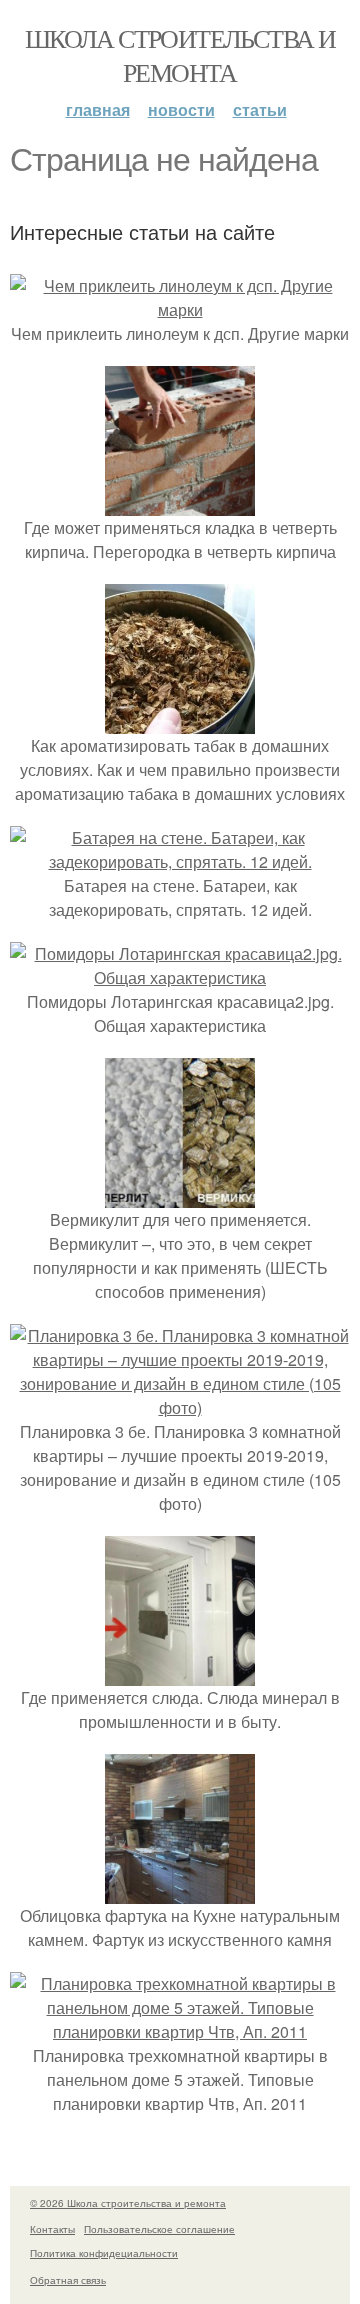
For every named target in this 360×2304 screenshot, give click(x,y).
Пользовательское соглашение (159, 2229)
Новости (181, 109)
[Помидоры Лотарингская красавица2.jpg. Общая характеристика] (180, 977)
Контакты (52, 2229)
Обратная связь (68, 2280)
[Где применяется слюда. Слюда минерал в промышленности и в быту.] (180, 1673)
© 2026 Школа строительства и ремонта (128, 2203)
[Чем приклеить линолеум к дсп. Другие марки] (180, 309)
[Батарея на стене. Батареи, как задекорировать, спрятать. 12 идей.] (180, 861)
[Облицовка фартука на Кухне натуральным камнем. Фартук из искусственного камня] (180, 1891)
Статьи (260, 109)
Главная (98, 109)
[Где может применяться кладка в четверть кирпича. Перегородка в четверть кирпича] (180, 503)
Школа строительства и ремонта (180, 55)
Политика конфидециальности (104, 2253)
